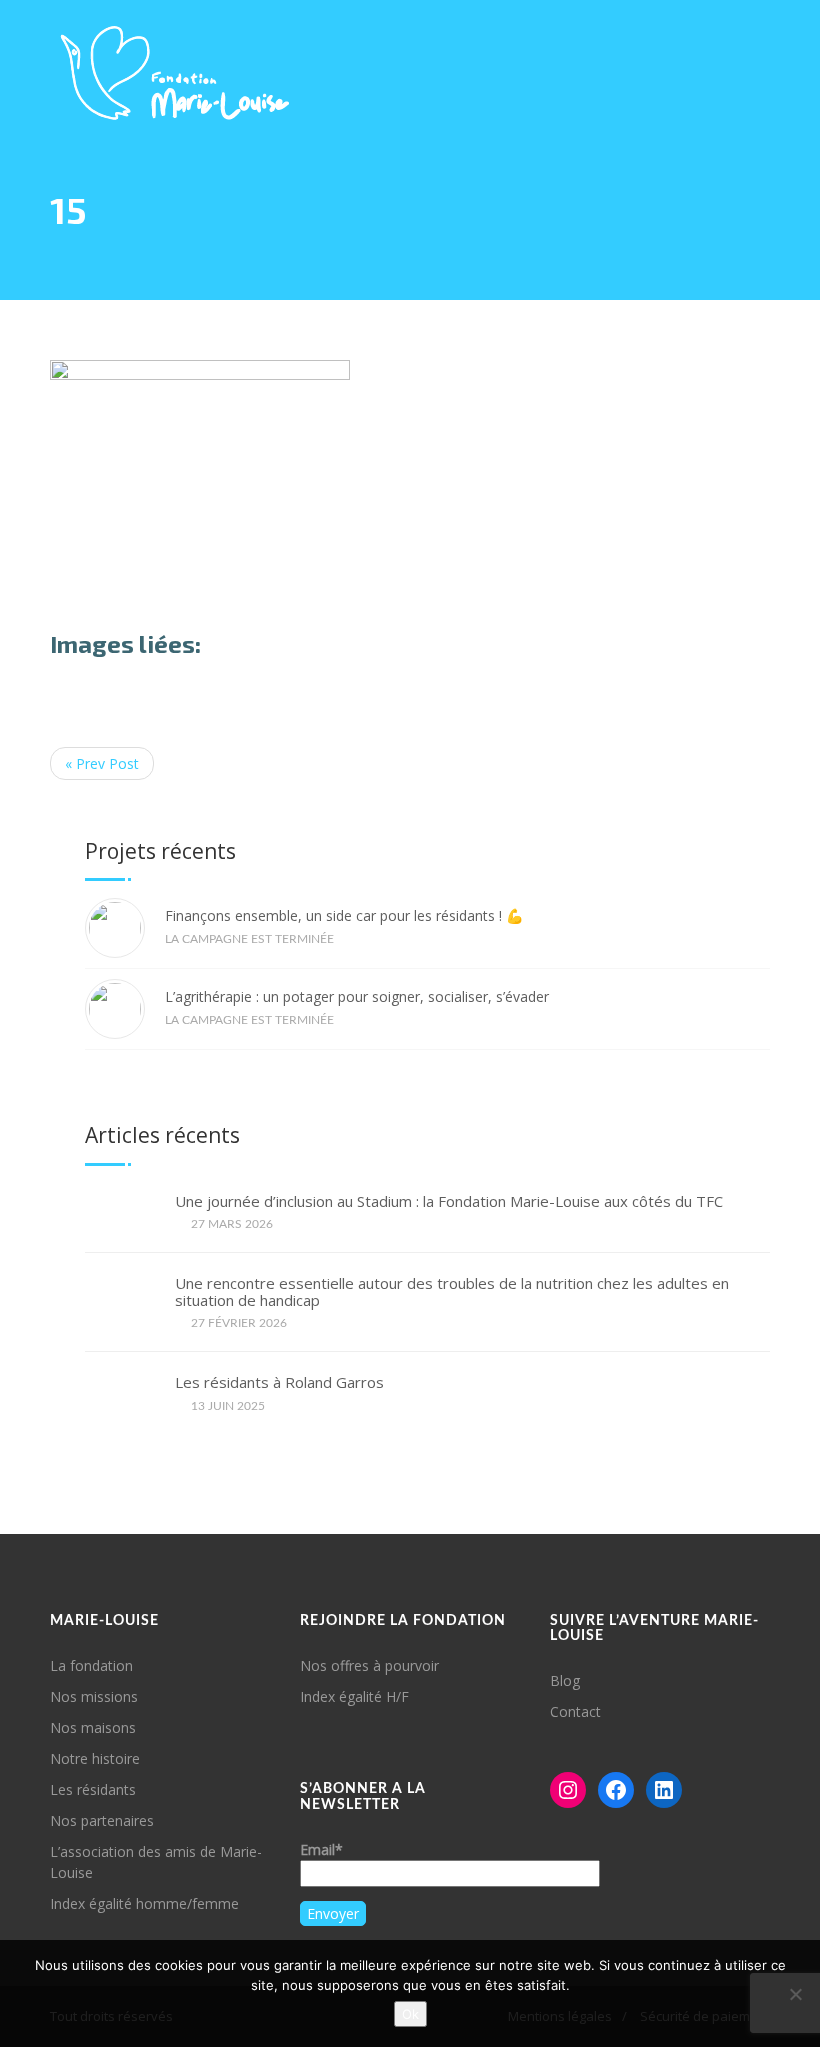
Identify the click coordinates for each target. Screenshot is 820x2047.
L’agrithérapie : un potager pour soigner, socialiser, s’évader (357, 996)
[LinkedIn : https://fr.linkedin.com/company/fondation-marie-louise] (664, 1790)
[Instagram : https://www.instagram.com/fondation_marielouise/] (568, 1790)
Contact (575, 1711)
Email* (321, 1849)
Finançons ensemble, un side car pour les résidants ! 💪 (344, 915)
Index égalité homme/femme (144, 1903)
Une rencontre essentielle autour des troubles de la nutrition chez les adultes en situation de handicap (452, 1291)
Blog (565, 1680)
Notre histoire (95, 1758)
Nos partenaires (102, 1820)
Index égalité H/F (354, 1696)
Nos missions (94, 1696)
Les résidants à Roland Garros (279, 1382)
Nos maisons (93, 1727)
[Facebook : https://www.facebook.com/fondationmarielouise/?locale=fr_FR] (616, 1790)
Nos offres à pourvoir (369, 1665)
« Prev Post (102, 763)
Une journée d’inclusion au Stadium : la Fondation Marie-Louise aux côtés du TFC (449, 1201)
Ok (410, 2014)
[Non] (795, 1994)
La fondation (91, 1665)
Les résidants (93, 1789)
